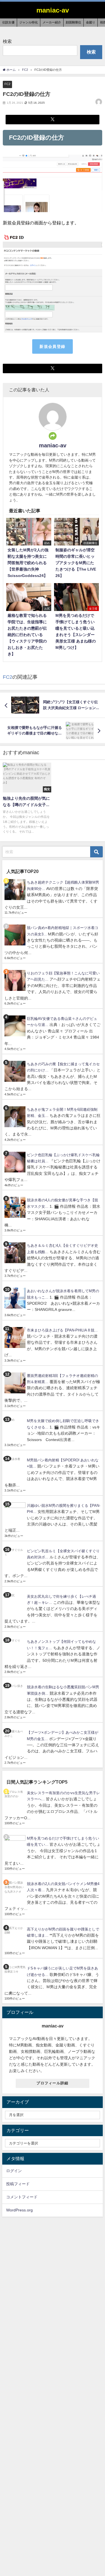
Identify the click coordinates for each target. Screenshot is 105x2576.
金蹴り (91, 22)
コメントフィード (22, 2197)
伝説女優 (8, 22)
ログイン (14, 2171)
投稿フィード (18, 2184)
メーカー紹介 (52, 22)
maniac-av (53, 445)
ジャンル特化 (29, 22)
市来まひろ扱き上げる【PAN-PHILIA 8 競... (62, 1330)
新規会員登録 (53, 346)
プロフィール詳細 (52, 2083)
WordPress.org (19, 2210)
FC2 (7, 84)
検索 (7, 41)
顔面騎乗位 (73, 22)
